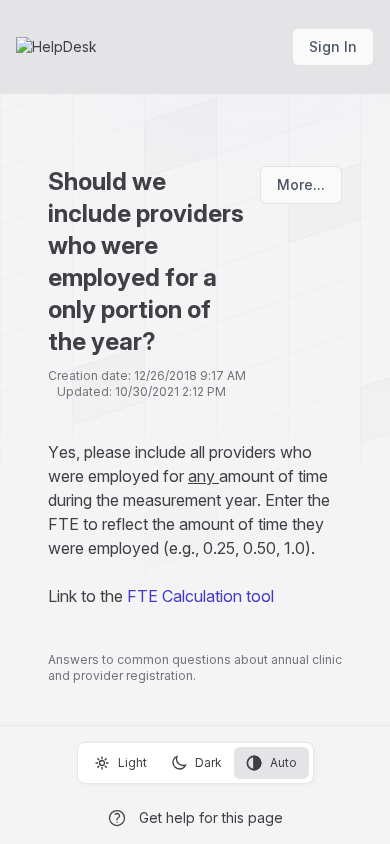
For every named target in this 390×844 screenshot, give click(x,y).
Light (132, 762)
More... (301, 184)
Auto (283, 762)
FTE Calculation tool (200, 596)
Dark (208, 762)
